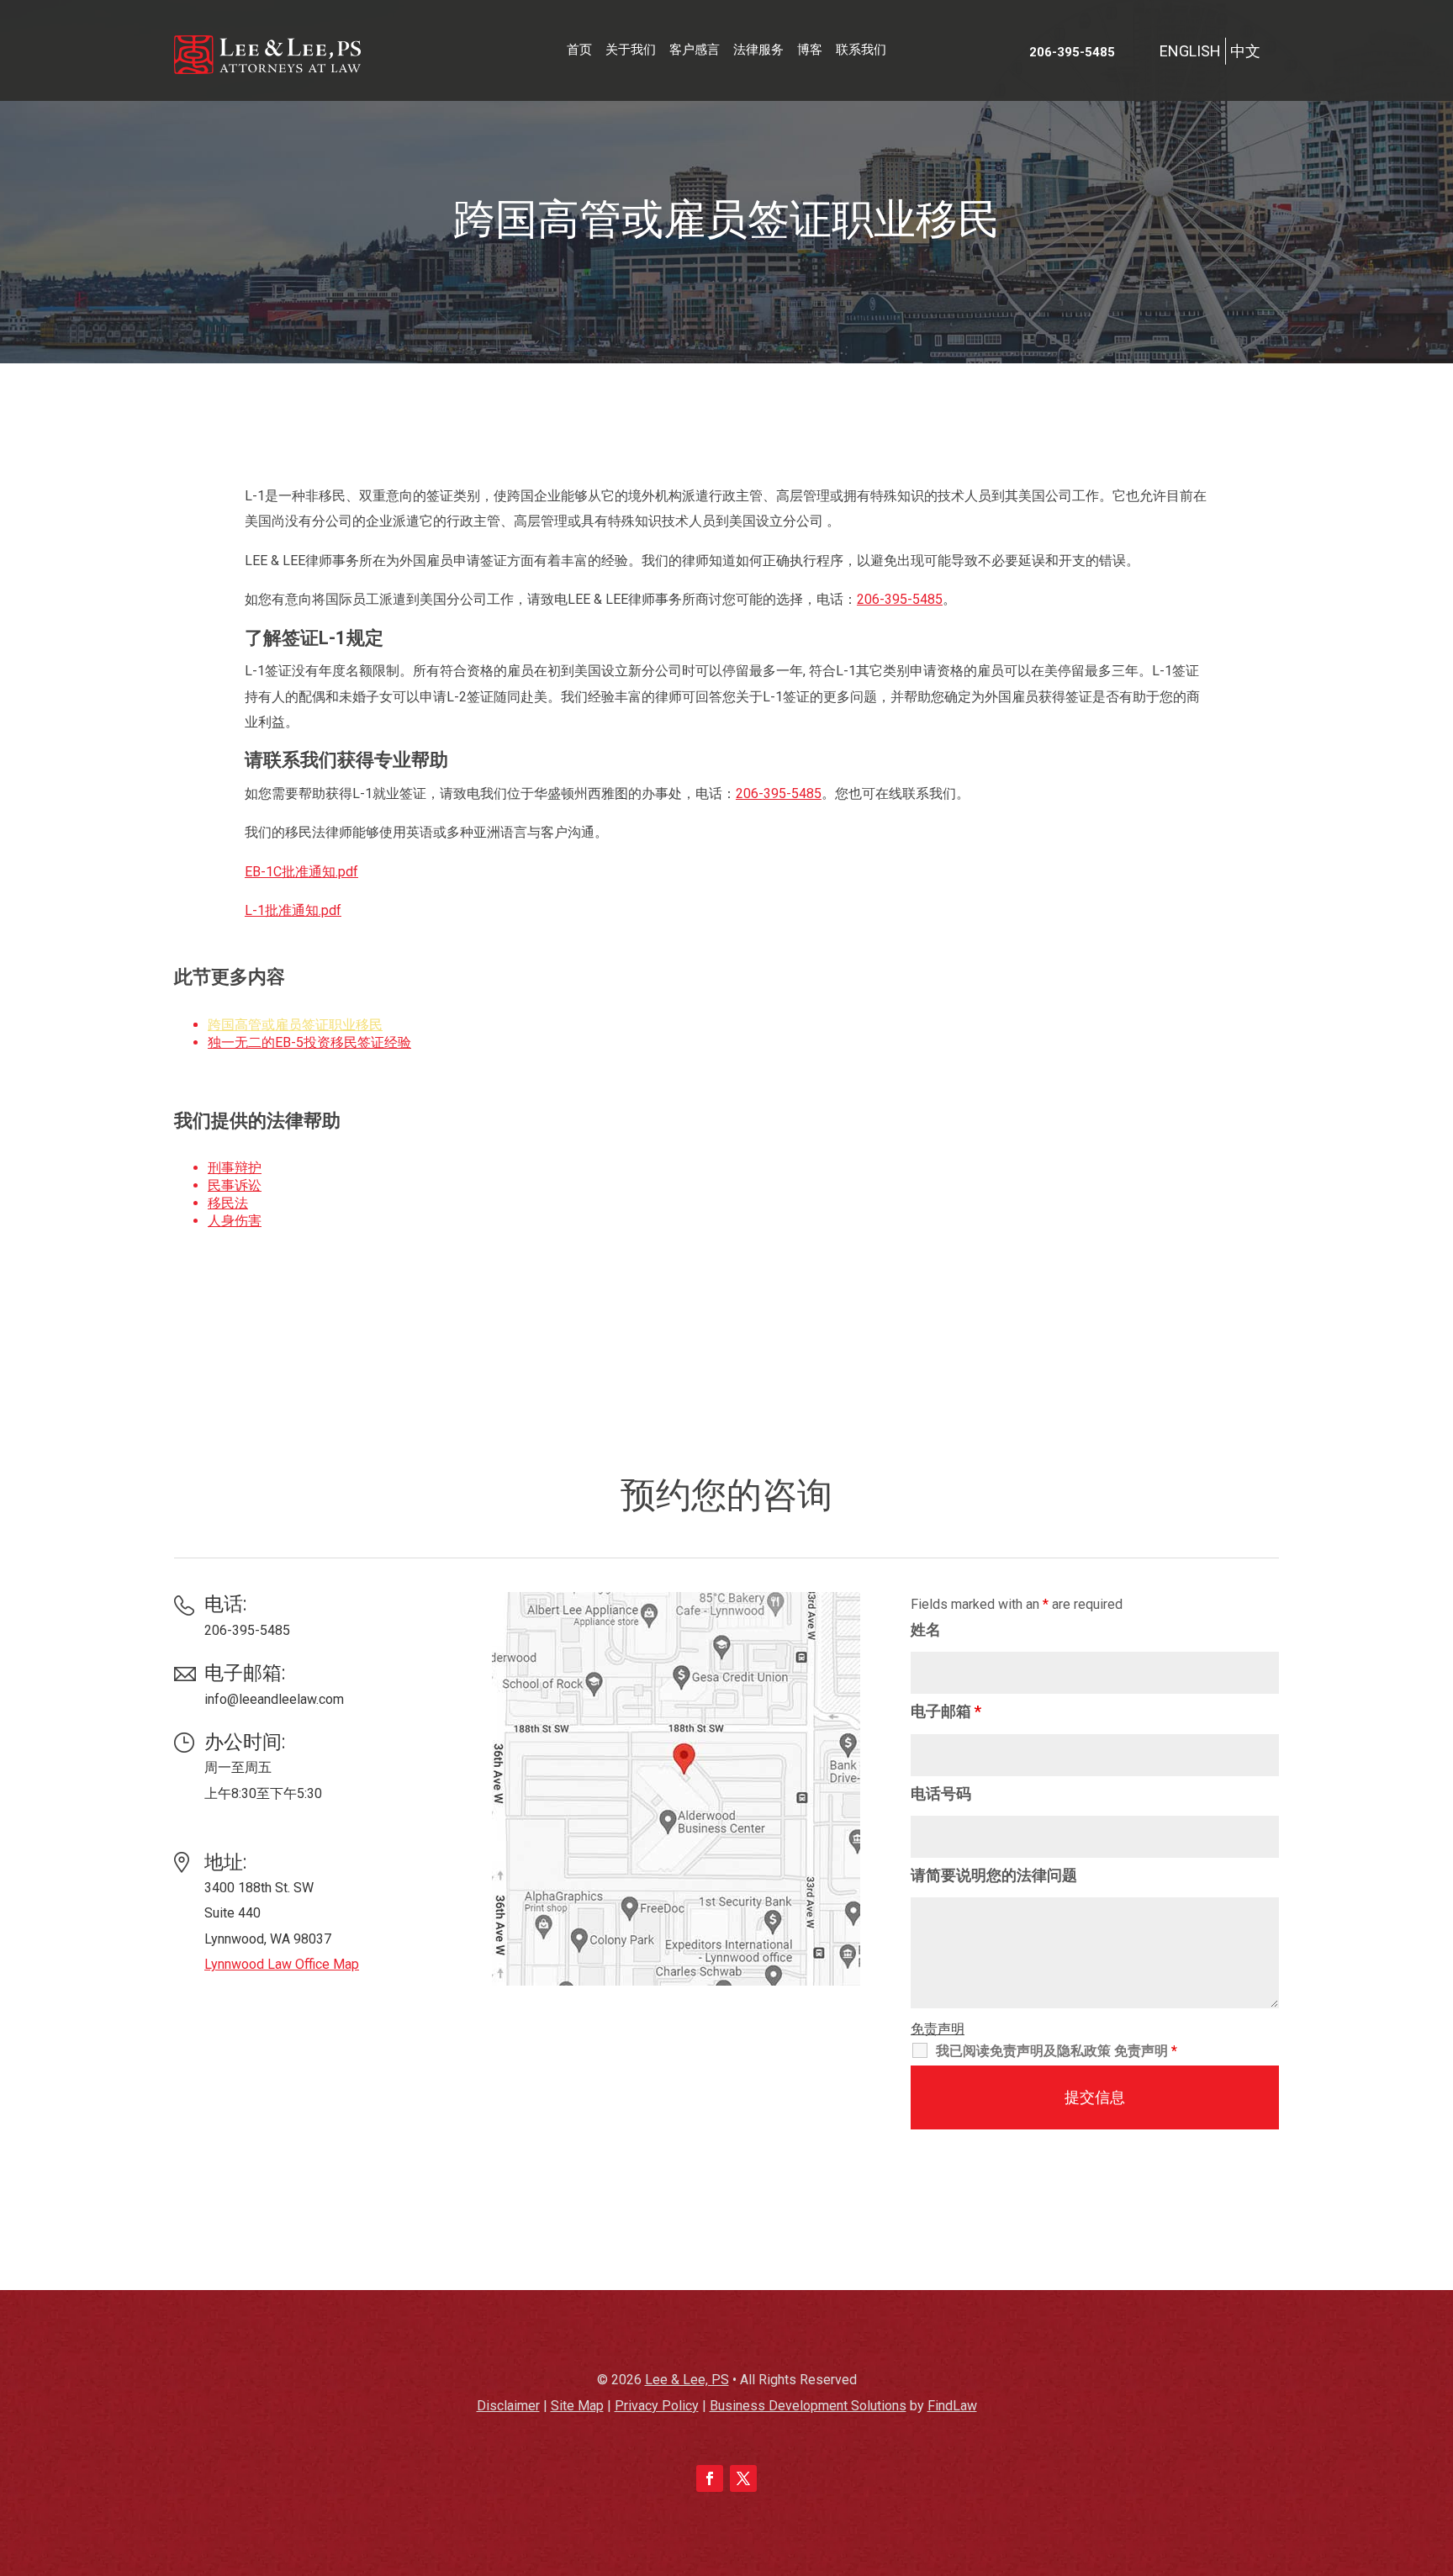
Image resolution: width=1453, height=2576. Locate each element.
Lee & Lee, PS (687, 2380)
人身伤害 (235, 1221)
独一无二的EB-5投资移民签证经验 (309, 1042)
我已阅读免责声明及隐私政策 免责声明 (1057, 2051)
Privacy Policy (657, 2406)
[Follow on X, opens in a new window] (743, 2478)
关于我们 (631, 50)
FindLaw (952, 2406)
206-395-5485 (1072, 52)
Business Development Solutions (808, 2406)
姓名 (926, 1629)
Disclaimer (508, 2406)
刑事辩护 (235, 1168)
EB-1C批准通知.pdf (301, 872)
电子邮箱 (946, 1711)
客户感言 (695, 50)
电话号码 (941, 1793)
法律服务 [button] (758, 50)
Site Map (577, 2406)
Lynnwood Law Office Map (282, 1964)
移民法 (228, 1203)
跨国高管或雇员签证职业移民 (295, 1025)
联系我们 (861, 50)
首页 (579, 50)
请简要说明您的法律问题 (994, 1875)
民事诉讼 (235, 1185)
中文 (1245, 51)
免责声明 (938, 2029)
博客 (810, 50)
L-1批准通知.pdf (293, 910)
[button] (1436, 2454)
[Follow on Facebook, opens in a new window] (710, 2478)
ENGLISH (1190, 51)
